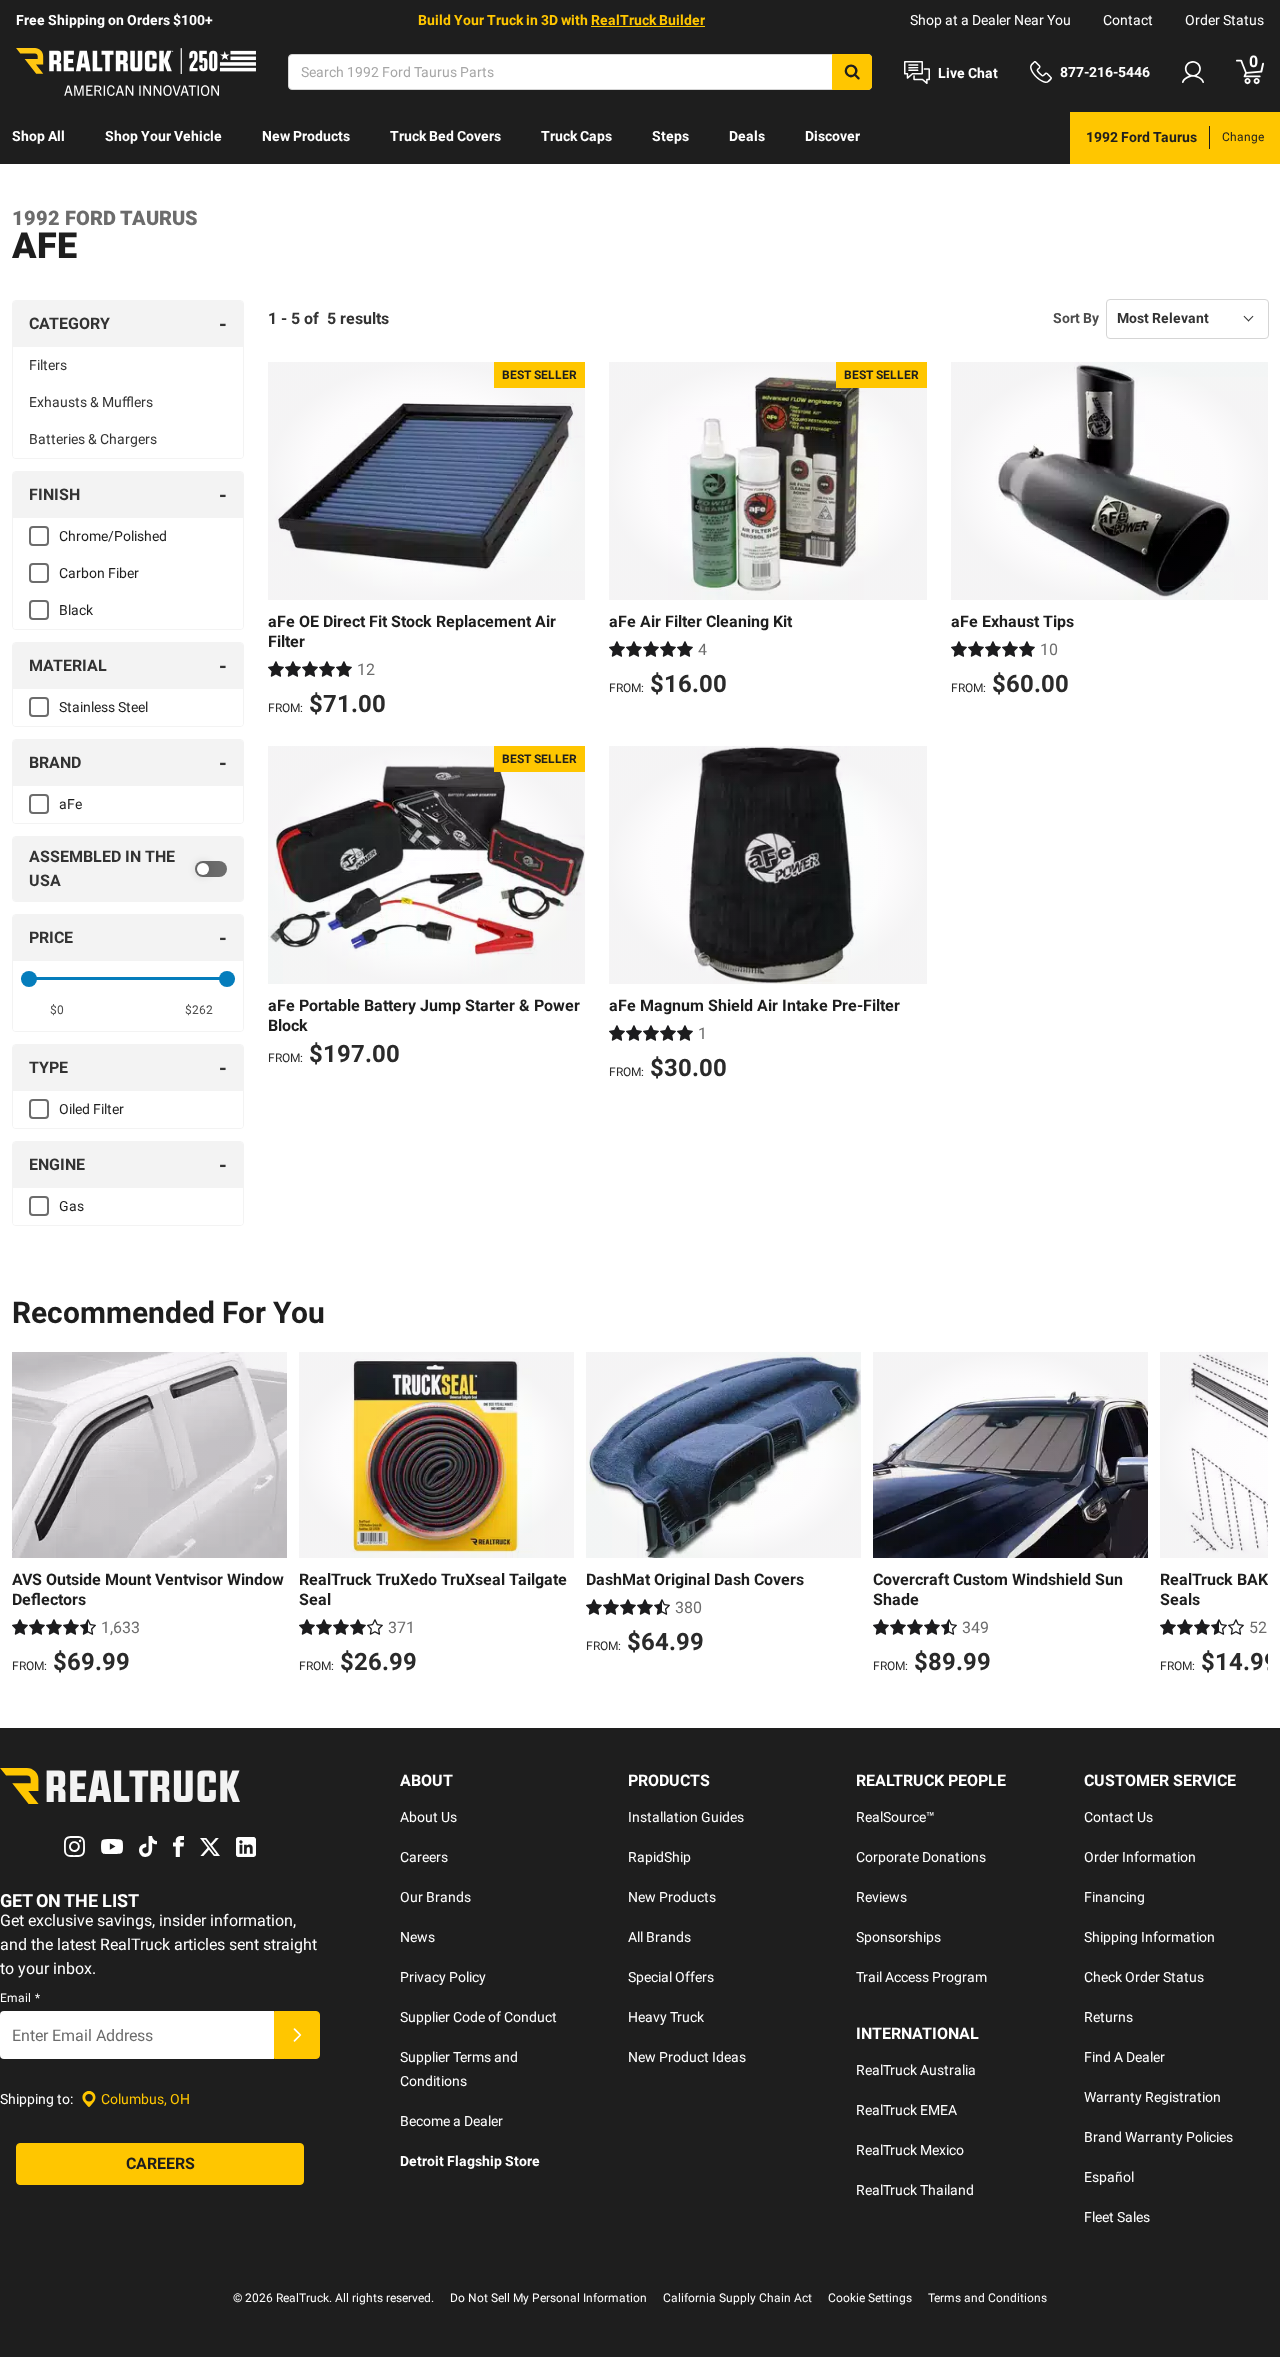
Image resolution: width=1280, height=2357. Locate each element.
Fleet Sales (1117, 2217)
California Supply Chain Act (737, 2298)
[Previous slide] (32, 1516)
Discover (832, 136)
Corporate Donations (921, 1857)
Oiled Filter (91, 1109)
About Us (428, 1817)
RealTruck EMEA (906, 2110)
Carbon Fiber (99, 573)
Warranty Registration (1152, 2097)
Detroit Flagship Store (470, 2161)
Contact (1128, 20)
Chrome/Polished (113, 536)
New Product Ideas (687, 2057)
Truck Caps (576, 136)
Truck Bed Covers (445, 136)
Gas (71, 1206)
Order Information (1140, 1857)
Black (76, 610)
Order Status (1224, 20)
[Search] (852, 72)
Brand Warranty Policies (1158, 2137)
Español (1109, 2177)
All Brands (659, 1937)
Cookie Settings (870, 2298)
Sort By (1076, 318)
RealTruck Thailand (915, 2190)
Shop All (38, 136)
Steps (670, 136)
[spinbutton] (56, 1010)
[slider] (29, 979)
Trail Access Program (921, 1977)
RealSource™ (895, 1817)
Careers (424, 1857)
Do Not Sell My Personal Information (548, 2298)
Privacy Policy (443, 1977)
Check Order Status (1144, 1977)
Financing (1114, 1897)
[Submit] (297, 2035)
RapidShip (659, 1857)
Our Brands (435, 1897)
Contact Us (1118, 1817)
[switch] (128, 869)
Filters (48, 365)
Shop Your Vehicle (163, 136)
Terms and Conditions (987, 2298)
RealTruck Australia (916, 2070)
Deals (747, 136)
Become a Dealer (451, 2121)
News (417, 1937)
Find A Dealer (1124, 2057)
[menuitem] (38, 138)
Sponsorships (898, 1937)
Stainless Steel (103, 707)
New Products (306, 136)
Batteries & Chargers (93, 439)
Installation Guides (686, 1817)
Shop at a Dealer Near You (990, 20)
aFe (70, 804)
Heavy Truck (666, 2017)
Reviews (881, 1897)
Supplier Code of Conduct (478, 2017)
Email (20, 1998)
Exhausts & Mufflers (91, 402)
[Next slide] (1248, 1516)
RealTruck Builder (648, 20)
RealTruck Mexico (910, 2150)
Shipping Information (1149, 1937)
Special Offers (671, 1977)
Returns (1108, 2017)
